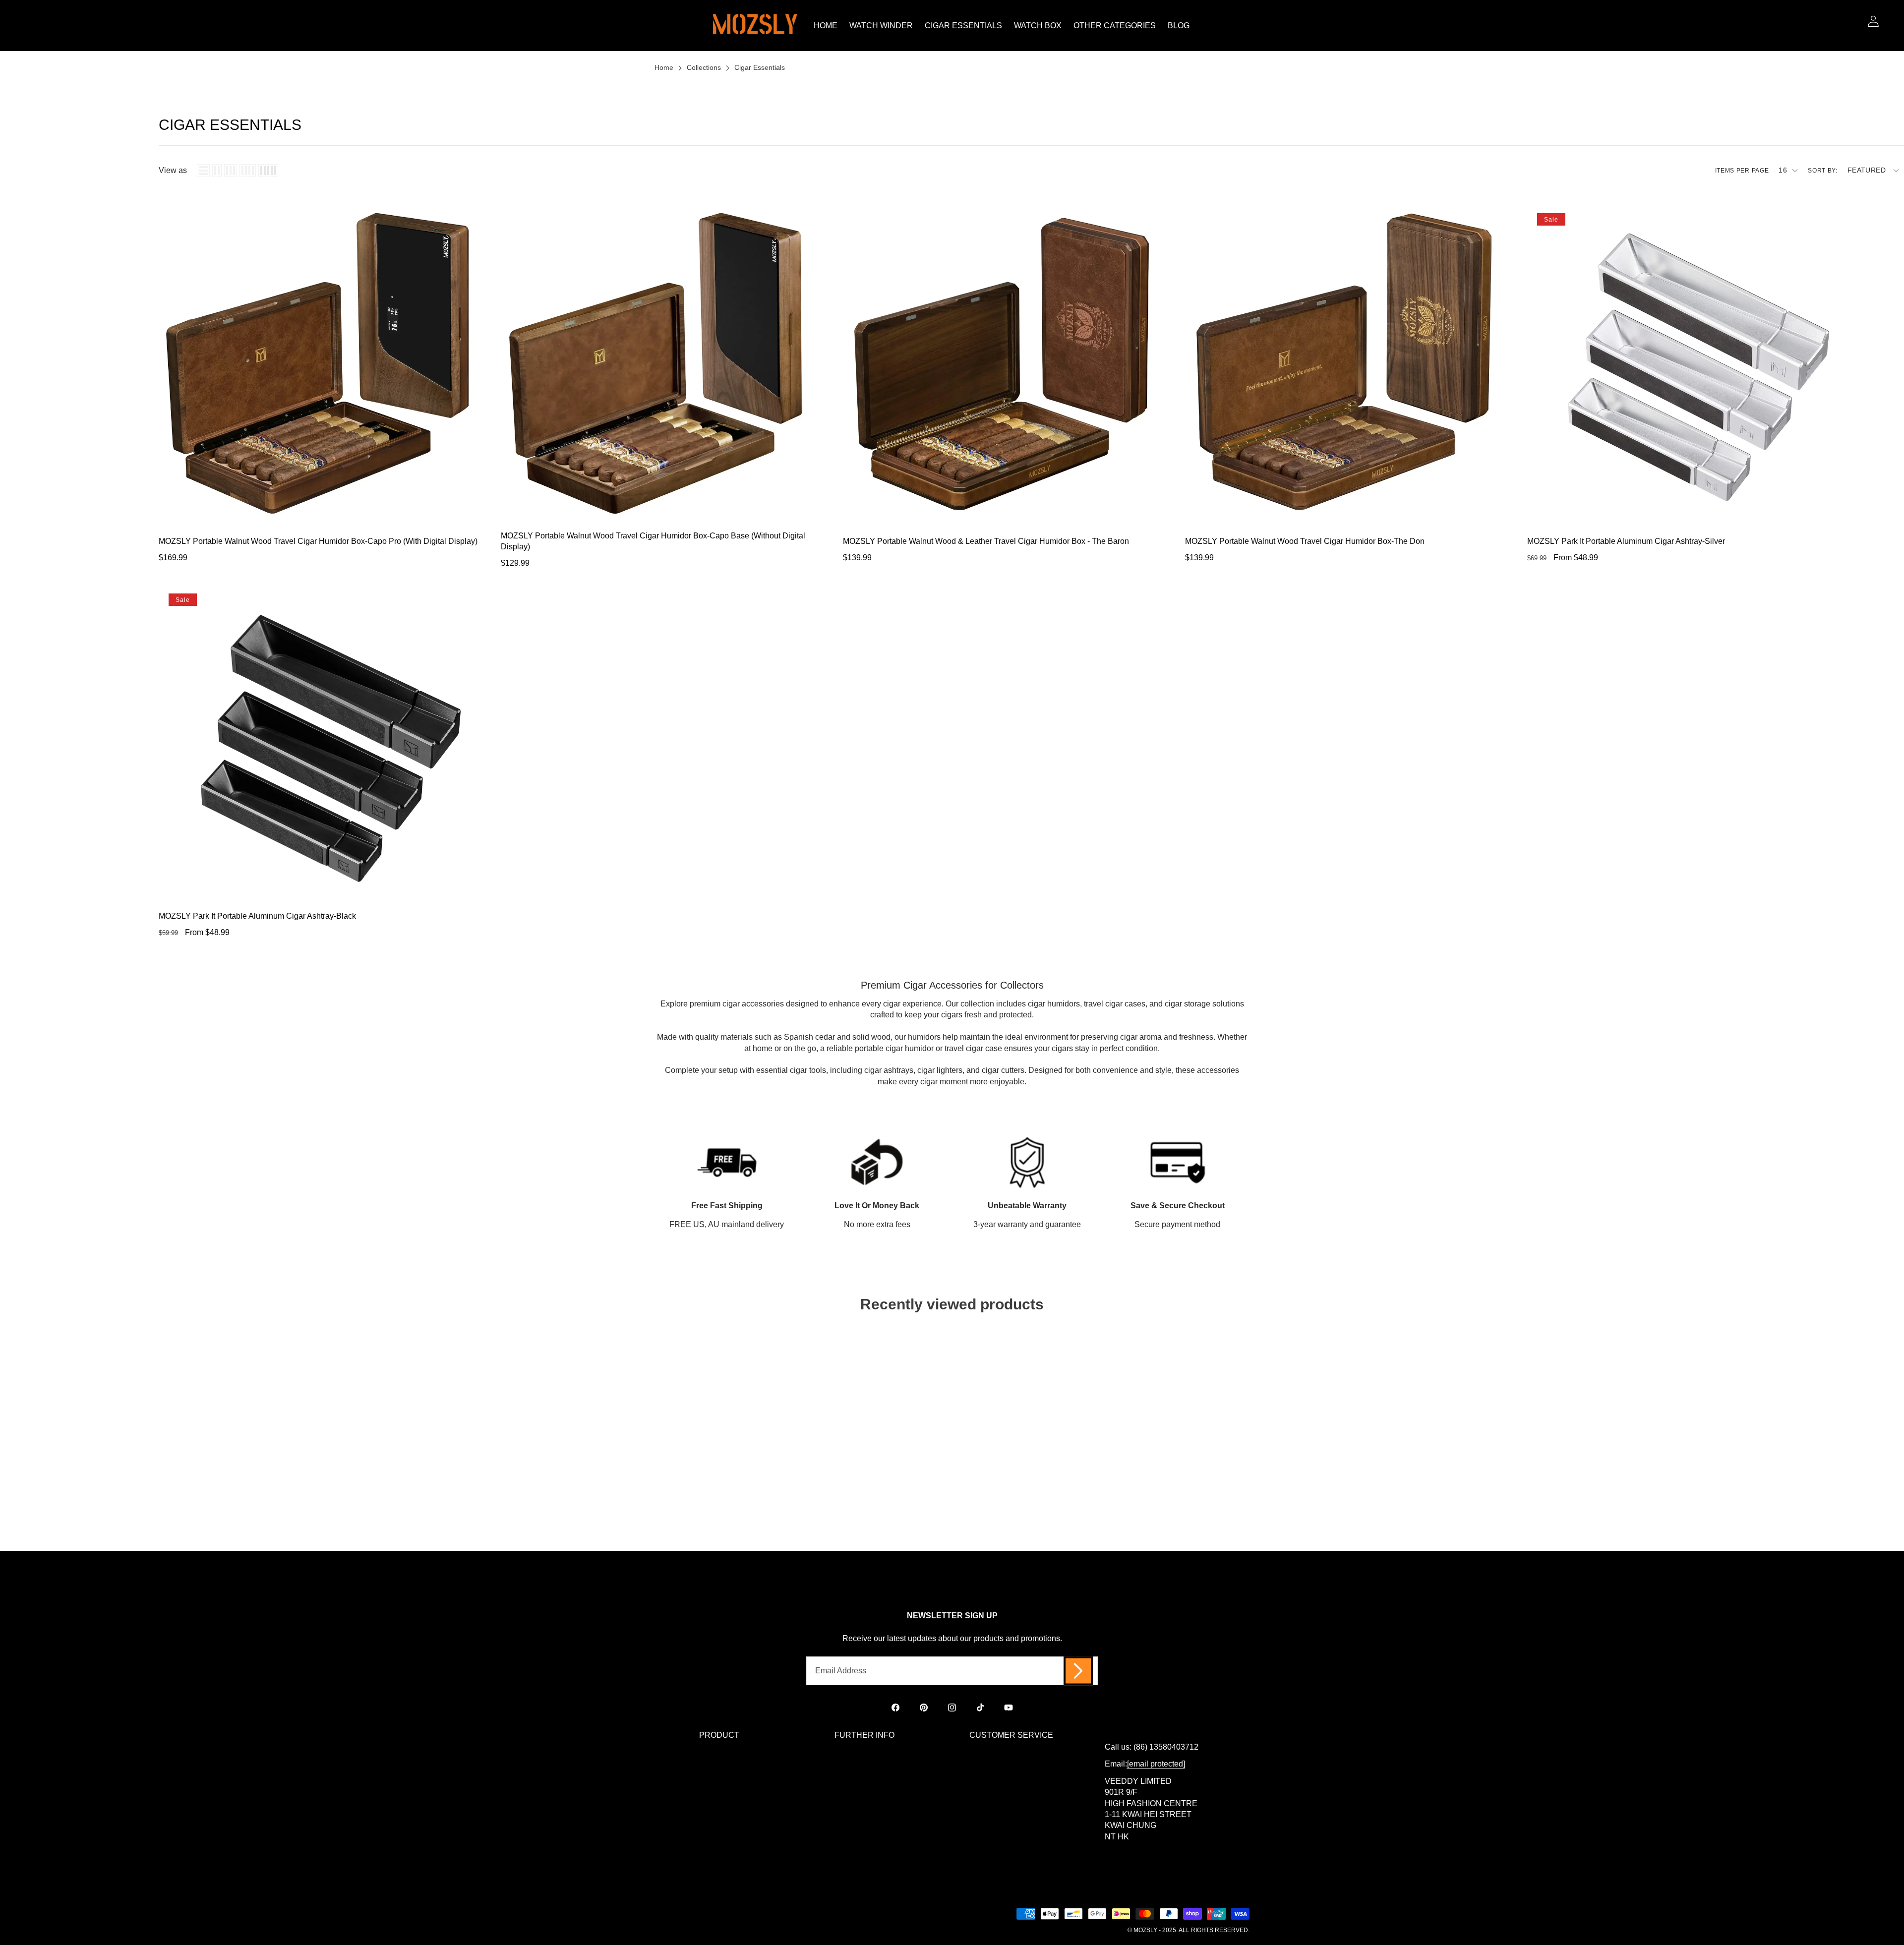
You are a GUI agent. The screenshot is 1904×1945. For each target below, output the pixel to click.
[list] (203, 171)
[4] (248, 171)
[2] (217, 171)
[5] (268, 171)
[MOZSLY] (755, 26)
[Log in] (1873, 21)
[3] (231, 171)
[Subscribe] (1078, 1671)
